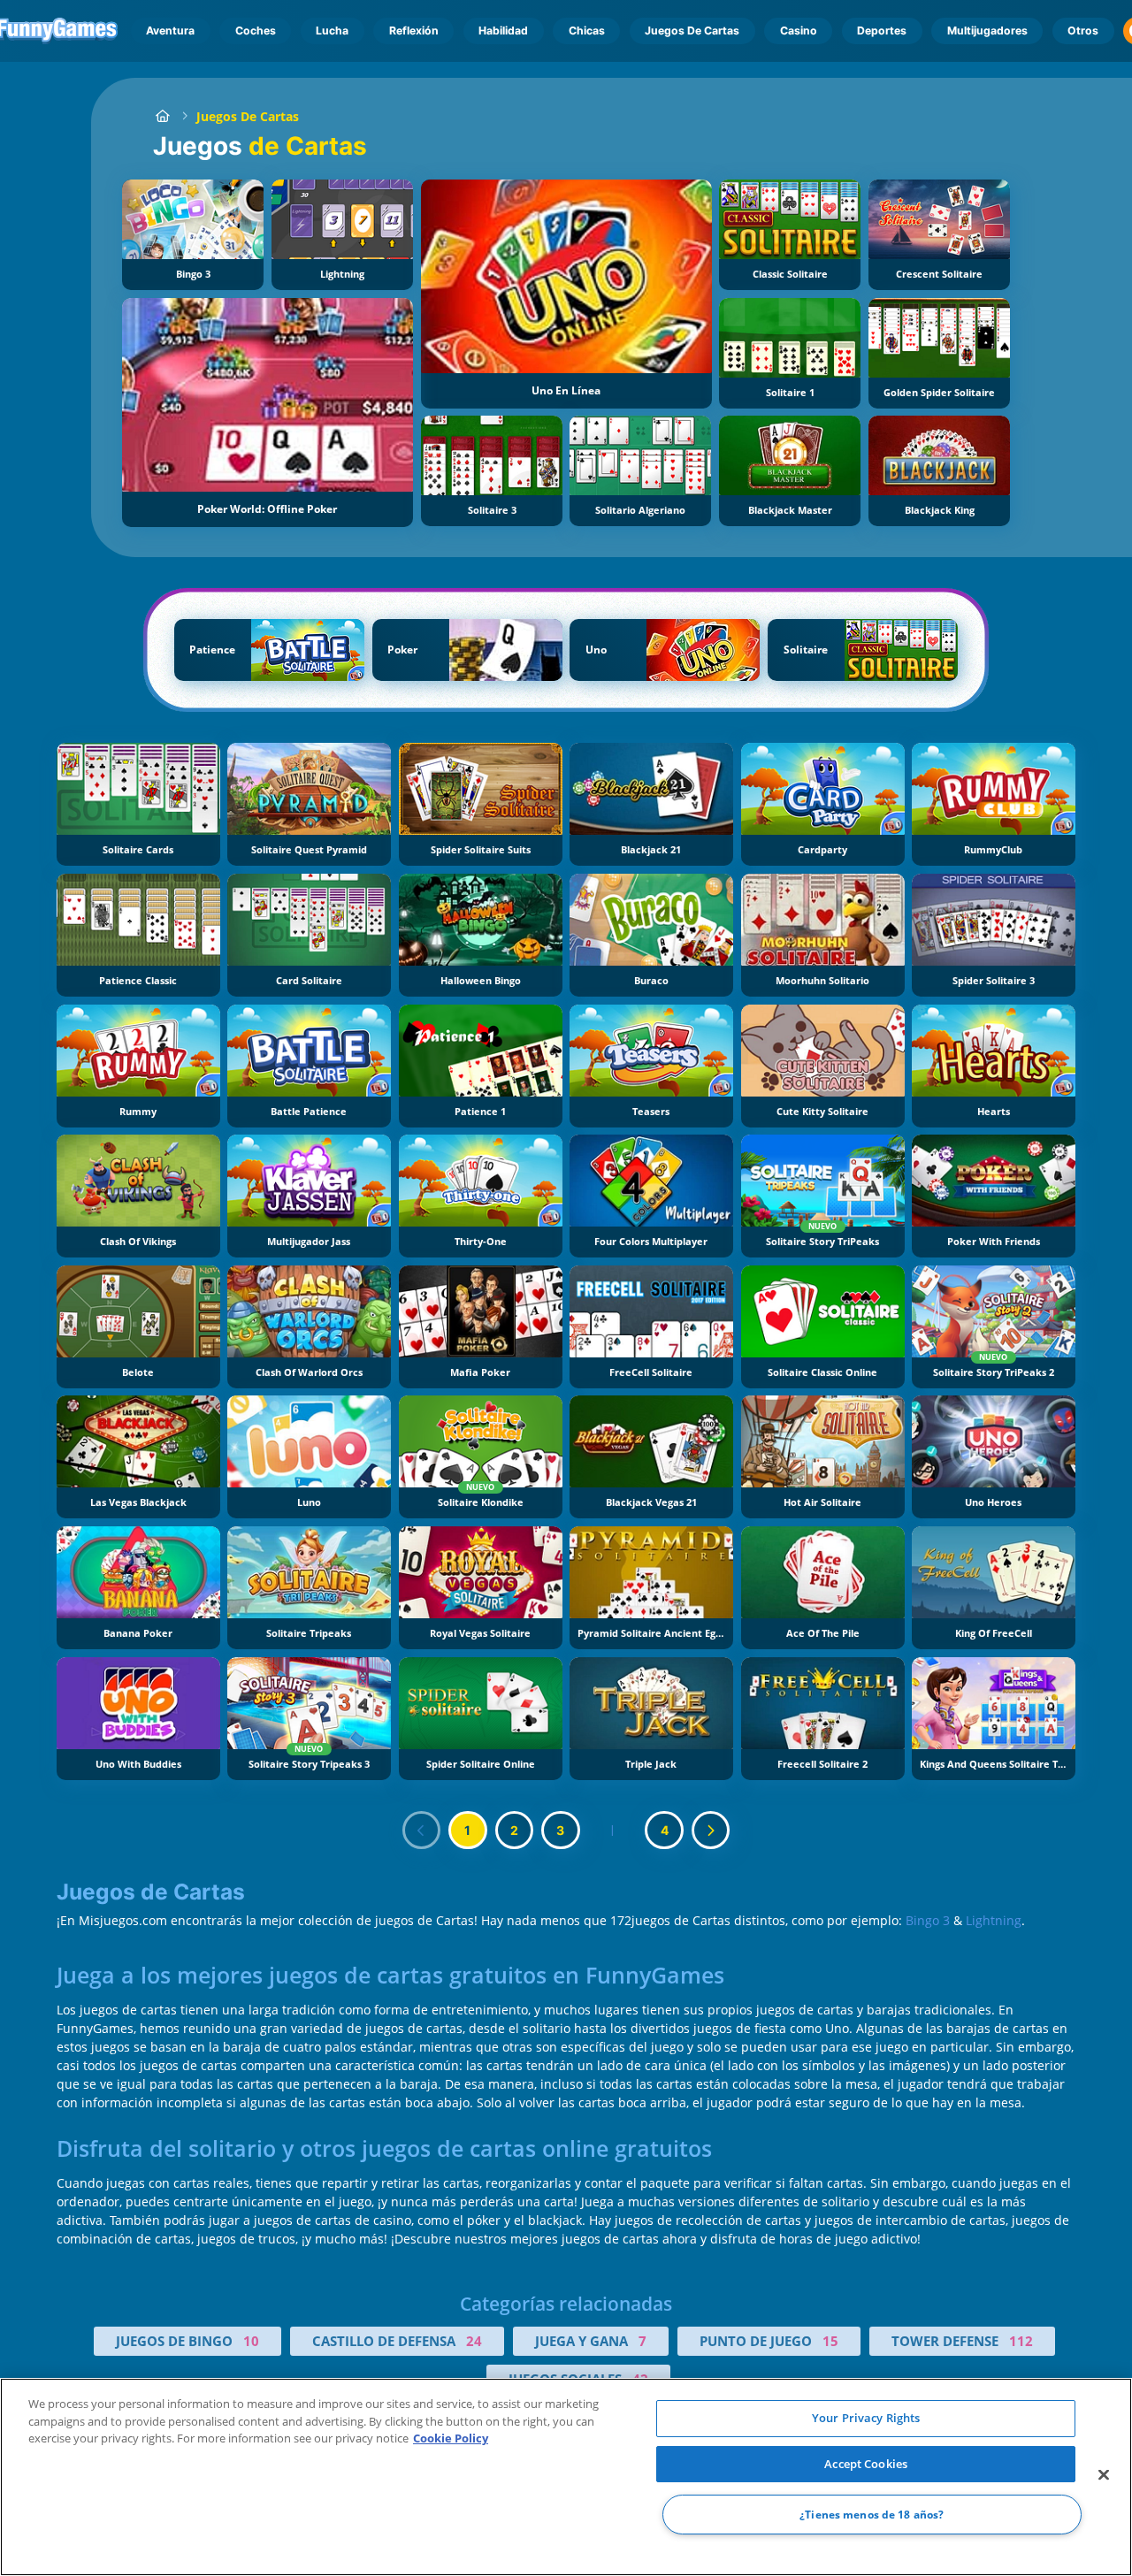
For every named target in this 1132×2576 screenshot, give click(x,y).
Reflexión (414, 31)
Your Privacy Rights (866, 2418)
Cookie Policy (451, 2438)
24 (474, 2341)
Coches (256, 31)
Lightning (994, 1920)
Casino (799, 31)
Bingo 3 (928, 1920)
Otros (1083, 31)
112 (1021, 2341)
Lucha (332, 31)
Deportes (882, 31)
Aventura (170, 31)
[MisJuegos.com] (162, 116)
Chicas (587, 31)
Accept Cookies (866, 2464)
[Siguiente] (711, 1831)
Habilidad (503, 31)
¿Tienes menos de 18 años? (872, 2515)
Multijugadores (987, 31)
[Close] (1104, 2475)
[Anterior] (422, 1831)
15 (830, 2341)
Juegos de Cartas (692, 31)
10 (251, 2341)
